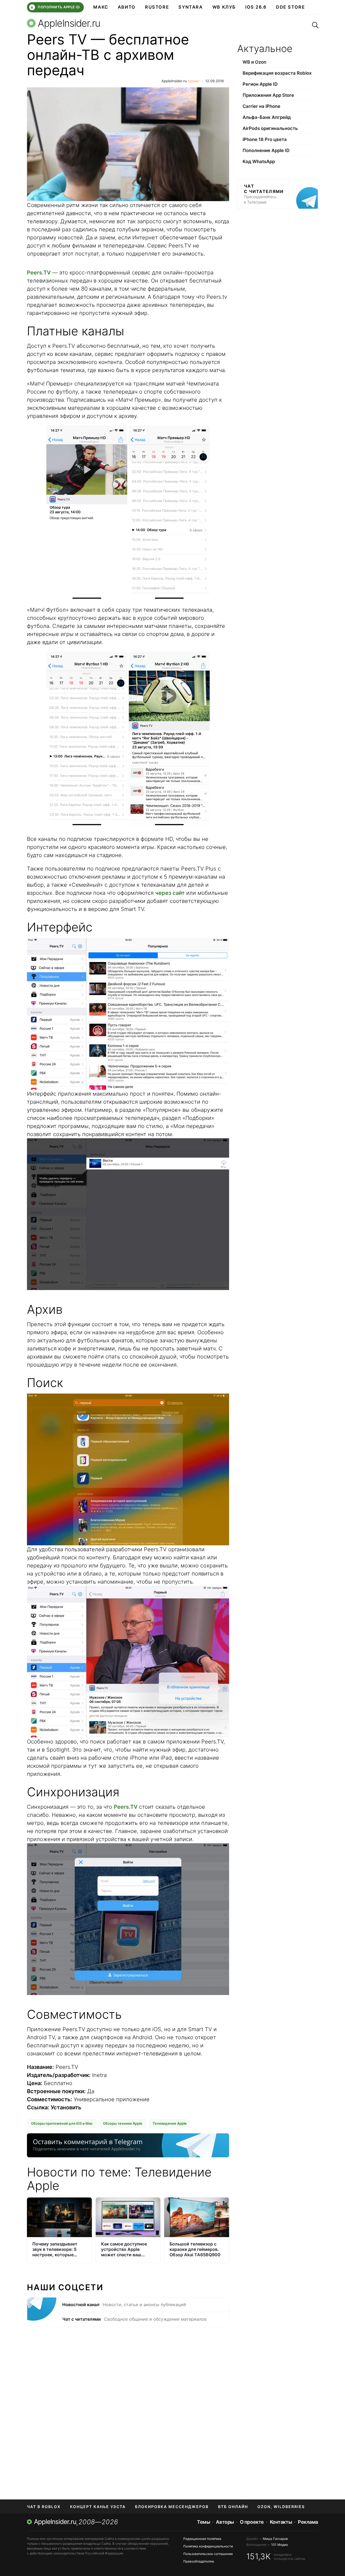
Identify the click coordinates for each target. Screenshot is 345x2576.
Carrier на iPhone (261, 106)
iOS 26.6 (256, 7)
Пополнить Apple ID (55, 7)
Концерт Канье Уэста (98, 2507)
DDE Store (291, 7)
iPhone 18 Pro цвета (265, 139)
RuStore (157, 7)
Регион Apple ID (260, 84)
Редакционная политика (202, 2539)
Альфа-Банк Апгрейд (267, 117)
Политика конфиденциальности (208, 2546)
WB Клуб (224, 7)
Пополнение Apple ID (266, 150)
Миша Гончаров (275, 2539)
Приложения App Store (268, 95)
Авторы (225, 2522)
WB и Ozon (254, 62)
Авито (127, 7)
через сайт (170, 893)
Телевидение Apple (170, 2123)
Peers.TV (39, 273)
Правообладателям (199, 2561)
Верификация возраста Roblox (277, 73)
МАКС (101, 7)
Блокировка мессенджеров (172, 2507)
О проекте (252, 2522)
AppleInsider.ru (174, 81)
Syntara (191, 7)
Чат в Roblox (44, 2507)
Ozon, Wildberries (281, 2507)
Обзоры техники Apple (123, 2123)
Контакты (281, 2522)
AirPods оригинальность (270, 128)
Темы (203, 2522)
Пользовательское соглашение (208, 2554)
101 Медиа (280, 2545)
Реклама (308, 2522)
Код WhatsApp (259, 161)
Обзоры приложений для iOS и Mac (62, 2123)
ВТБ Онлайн (233, 2507)
